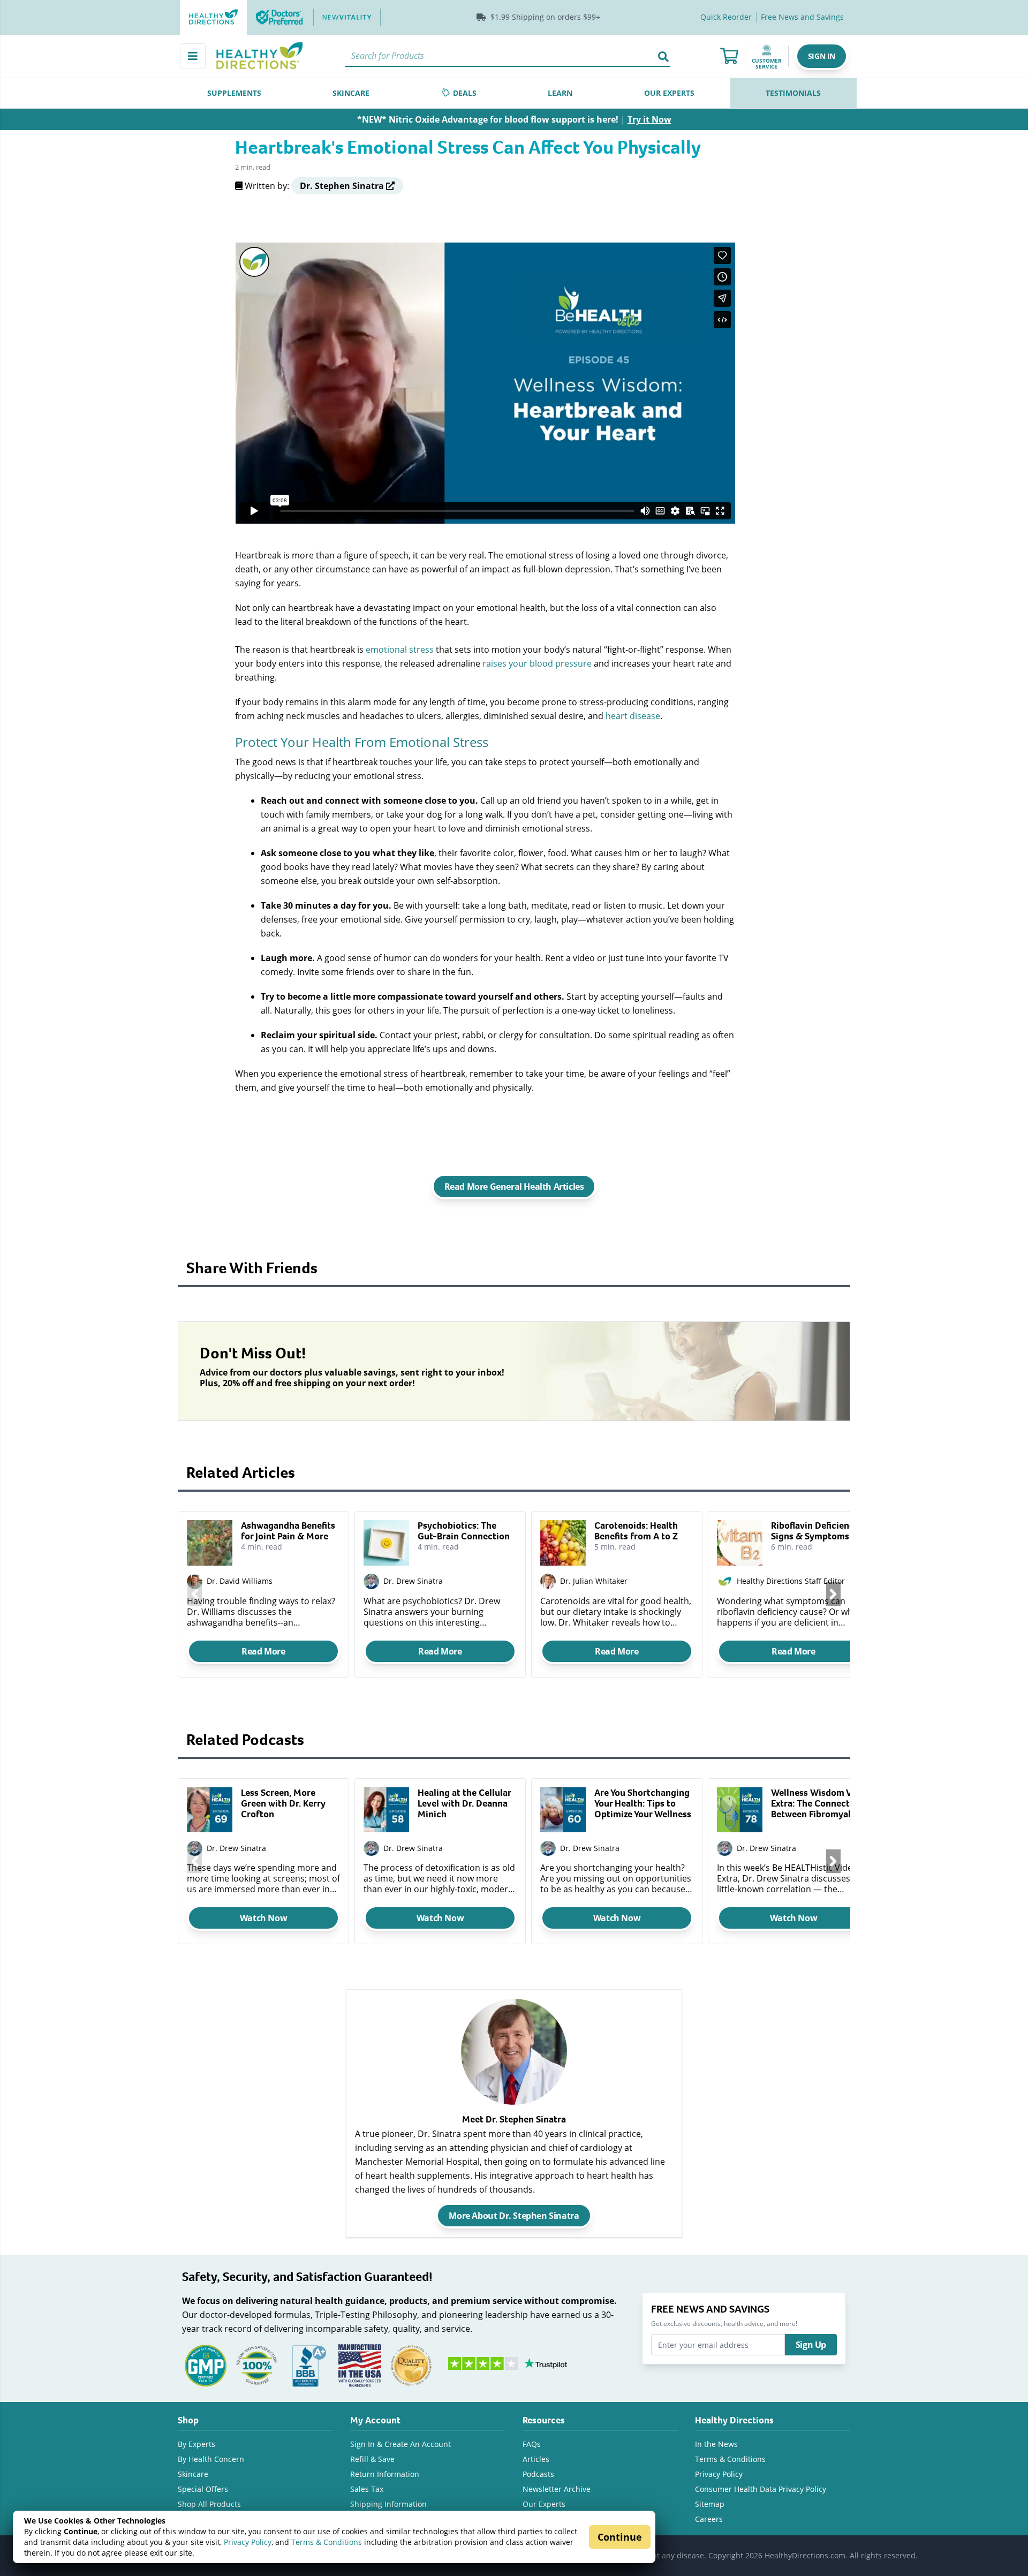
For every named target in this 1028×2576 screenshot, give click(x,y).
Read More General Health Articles (514, 1187)
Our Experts (544, 2504)
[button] (822, 56)
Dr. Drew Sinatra (413, 1581)
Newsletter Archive (557, 2489)
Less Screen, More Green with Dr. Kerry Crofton (283, 1803)
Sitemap (710, 2504)
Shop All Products (209, 2504)
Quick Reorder (726, 17)
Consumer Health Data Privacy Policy (761, 2489)
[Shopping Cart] (729, 56)
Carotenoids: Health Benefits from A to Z (636, 1531)
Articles (536, 2459)
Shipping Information (388, 2504)
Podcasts (538, 2474)
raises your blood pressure (537, 663)
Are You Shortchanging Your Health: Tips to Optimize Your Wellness (643, 1803)
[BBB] (308, 2365)
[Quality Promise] (411, 2365)
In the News (716, 2444)
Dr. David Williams (240, 1581)
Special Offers (203, 2489)
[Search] (663, 56)
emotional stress (400, 649)
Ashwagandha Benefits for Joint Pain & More (288, 1531)
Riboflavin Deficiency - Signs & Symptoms (818, 1531)
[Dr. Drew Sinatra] (195, 1849)
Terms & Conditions (327, 2542)
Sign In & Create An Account (400, 2444)
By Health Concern (211, 2459)
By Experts (196, 2444)
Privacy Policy (248, 2542)
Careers (709, 2519)
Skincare (193, 2474)
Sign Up (811, 2345)
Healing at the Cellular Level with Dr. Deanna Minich (464, 1803)
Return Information (385, 2474)
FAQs (532, 2444)
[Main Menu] (193, 56)
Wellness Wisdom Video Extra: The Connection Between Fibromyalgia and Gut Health (821, 1803)
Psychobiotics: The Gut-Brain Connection (464, 1531)
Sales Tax (367, 2489)
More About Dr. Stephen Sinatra (514, 2216)
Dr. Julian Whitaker (594, 1581)
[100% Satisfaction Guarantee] (257, 2365)
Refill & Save (372, 2459)
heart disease (633, 716)
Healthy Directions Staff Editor (791, 1581)
